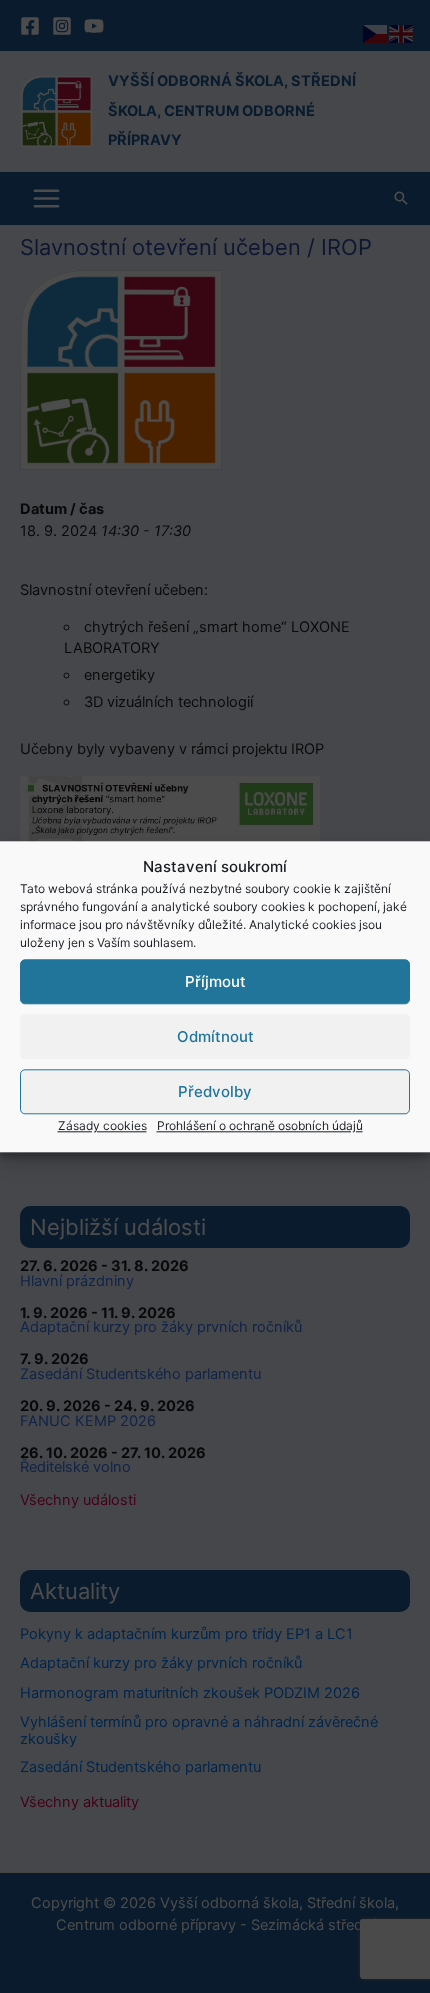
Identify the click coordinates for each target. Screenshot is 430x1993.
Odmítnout (215, 1036)
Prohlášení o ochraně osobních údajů (260, 1125)
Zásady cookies (102, 1125)
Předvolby (215, 1091)
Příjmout (215, 981)
